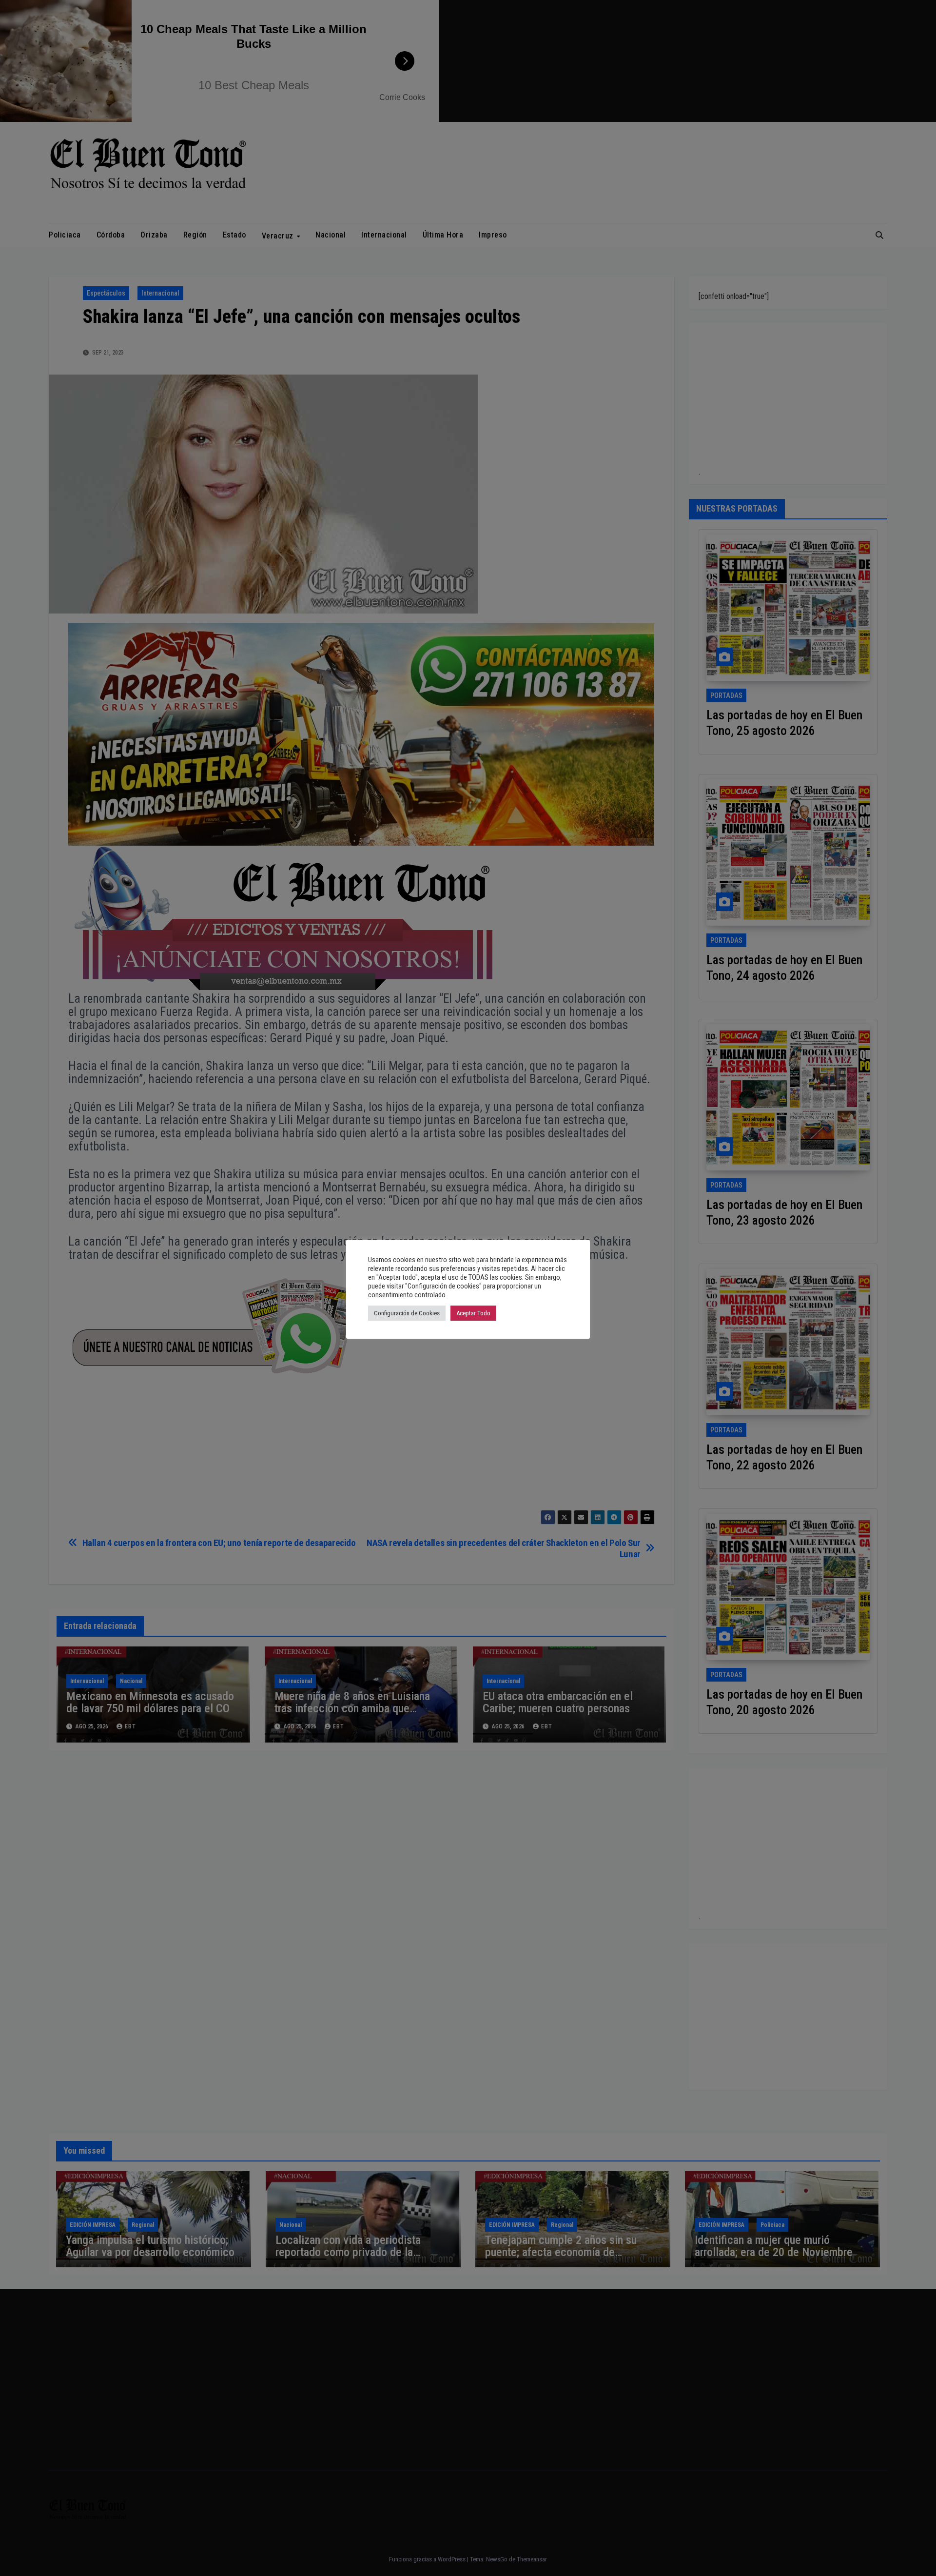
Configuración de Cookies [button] (407, 1313)
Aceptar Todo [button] (473, 1313)
